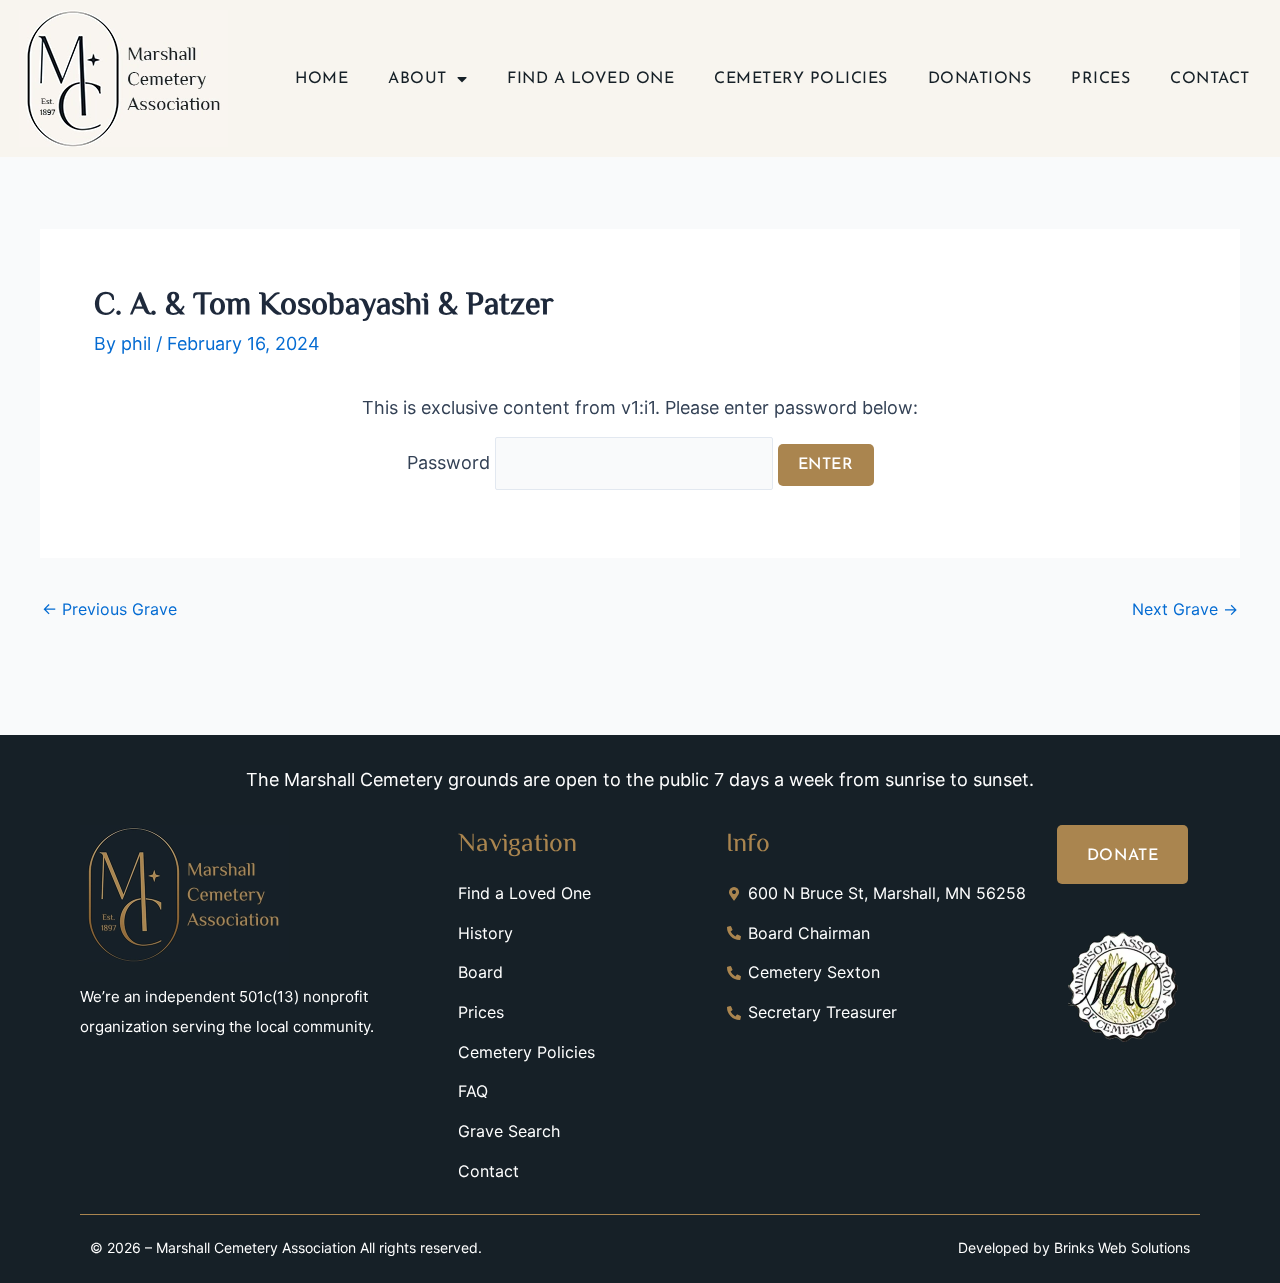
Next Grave (1185, 609)
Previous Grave (109, 609)
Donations (980, 79)
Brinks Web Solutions (1122, 1247)
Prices (1100, 79)
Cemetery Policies (801, 79)
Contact (1210, 79)
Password (451, 462)
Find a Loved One (590, 79)
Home (321, 79)
